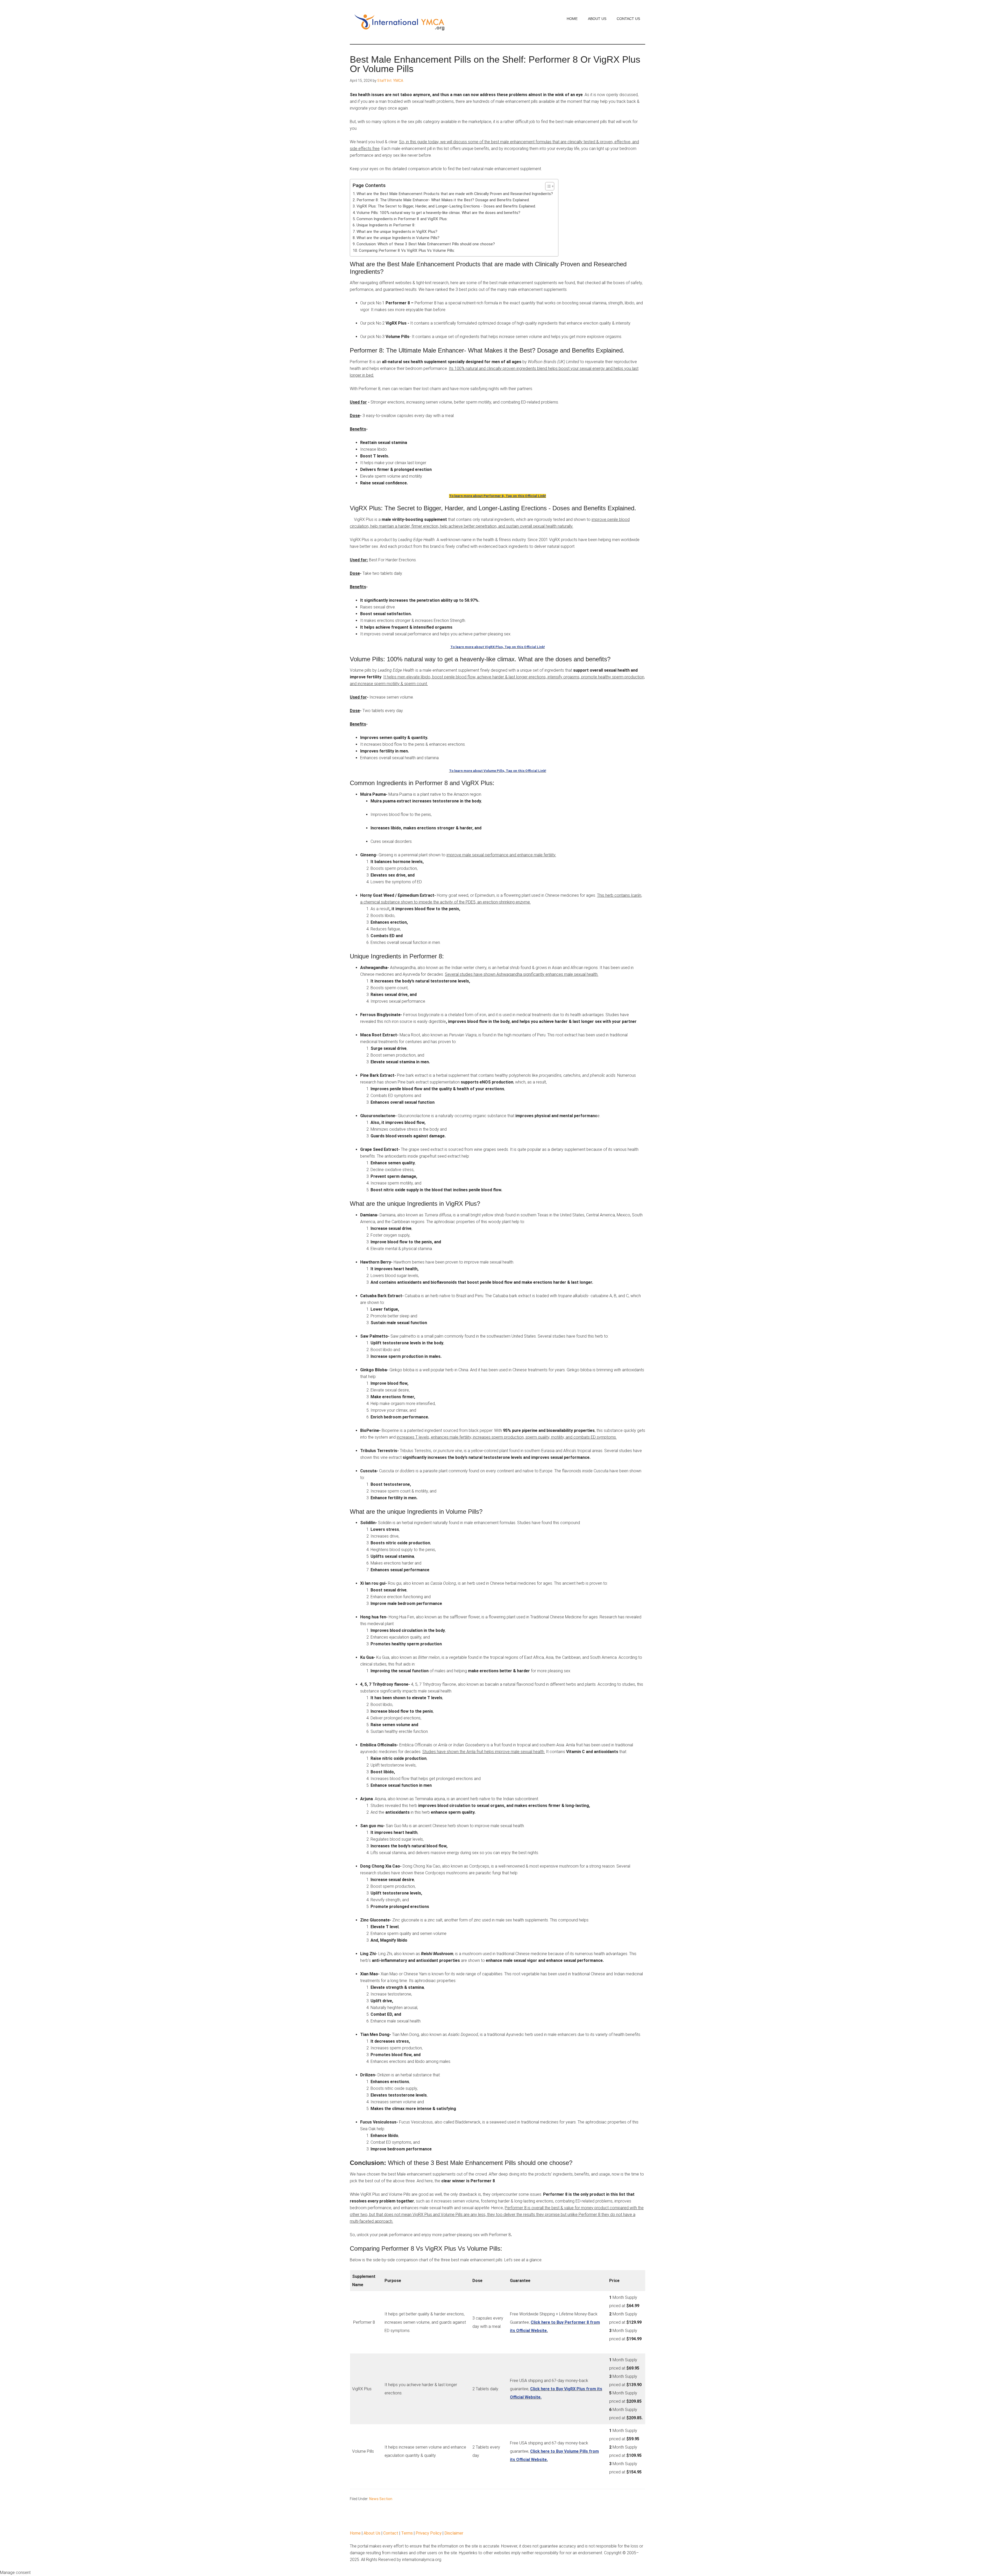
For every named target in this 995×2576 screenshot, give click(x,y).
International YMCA (399, 22)
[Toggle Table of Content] (547, 186)
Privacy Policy (429, 2533)
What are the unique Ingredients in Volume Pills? (398, 238)
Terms (407, 2533)
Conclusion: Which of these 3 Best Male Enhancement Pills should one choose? (426, 244)
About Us (372, 2533)
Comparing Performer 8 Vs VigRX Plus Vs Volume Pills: (407, 250)
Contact (391, 2533)
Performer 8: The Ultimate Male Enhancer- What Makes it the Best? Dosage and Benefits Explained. (443, 200)
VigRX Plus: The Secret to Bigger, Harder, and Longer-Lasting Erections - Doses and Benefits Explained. (446, 206)
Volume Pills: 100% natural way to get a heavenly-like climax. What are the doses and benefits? (438, 213)
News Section (381, 2499)
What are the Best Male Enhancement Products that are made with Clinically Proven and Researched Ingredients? (455, 194)
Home (355, 2533)
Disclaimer (454, 2533)
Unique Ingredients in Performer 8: (386, 225)
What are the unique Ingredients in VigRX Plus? (397, 232)
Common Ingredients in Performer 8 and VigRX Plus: (403, 219)
